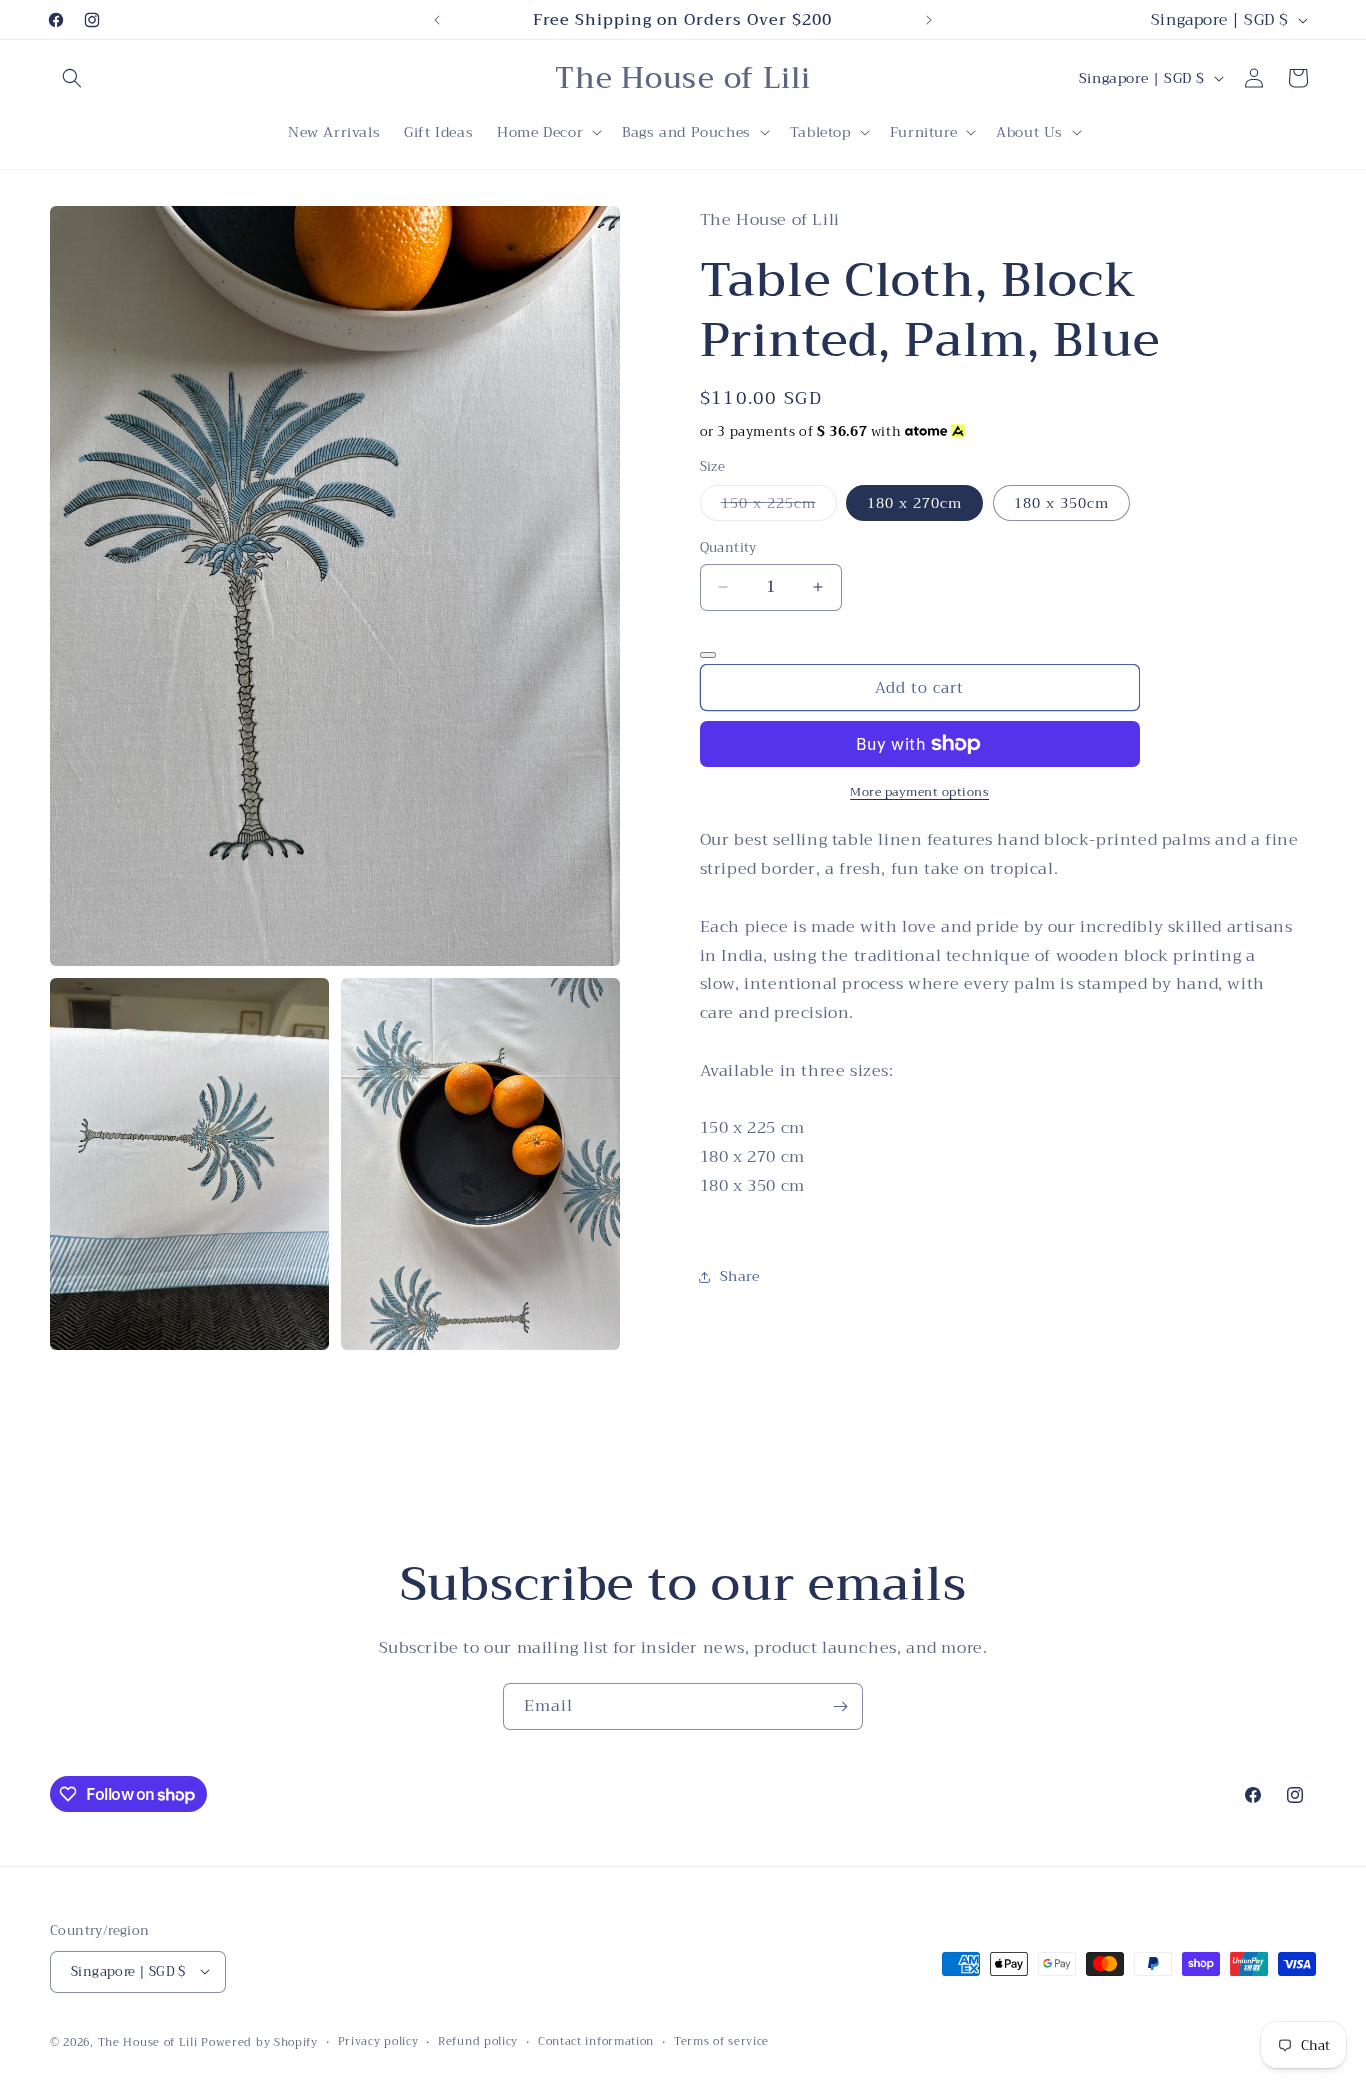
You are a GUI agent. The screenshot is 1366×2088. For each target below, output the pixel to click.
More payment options (919, 792)
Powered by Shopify (259, 2041)
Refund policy (478, 2041)
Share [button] (740, 1276)
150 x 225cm (779, 505)
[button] (72, 78)
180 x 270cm (914, 503)
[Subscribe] (840, 1706)
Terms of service (721, 2041)
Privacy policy (378, 2041)
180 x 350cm (1061, 503)
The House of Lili (150, 2041)
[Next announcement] (929, 20)
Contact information (596, 2041)
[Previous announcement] (437, 20)
